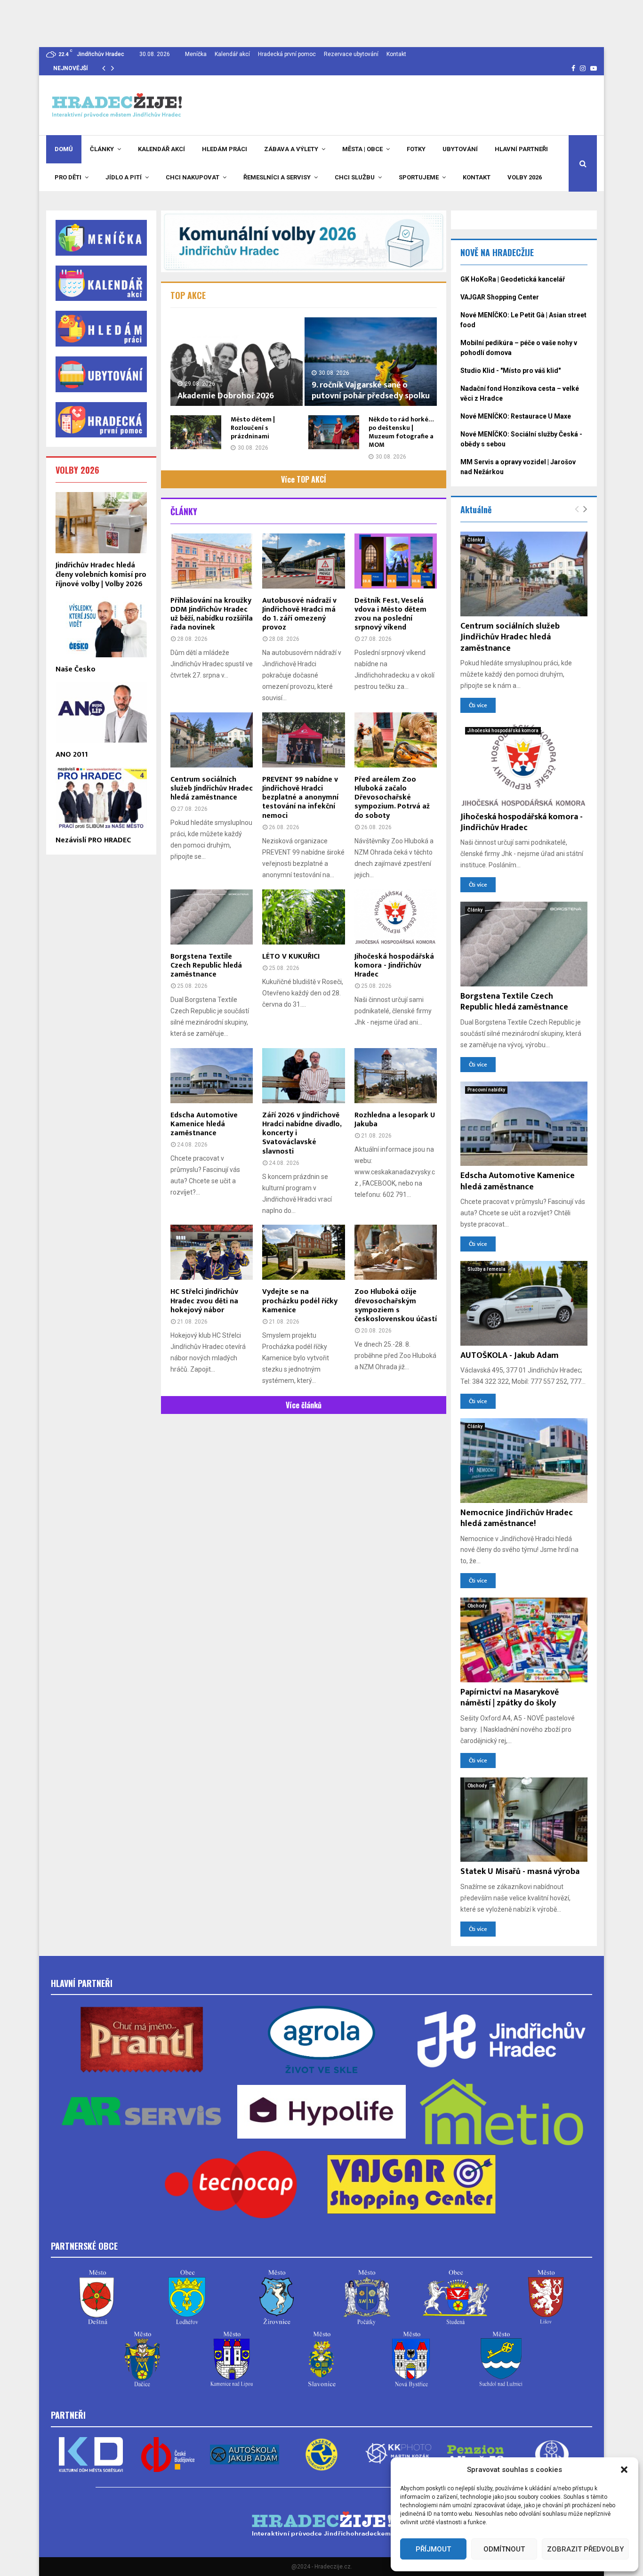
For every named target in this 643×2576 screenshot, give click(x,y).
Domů (64, 149)
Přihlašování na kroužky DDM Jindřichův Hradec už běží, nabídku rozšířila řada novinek (212, 614)
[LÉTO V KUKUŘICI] (303, 917)
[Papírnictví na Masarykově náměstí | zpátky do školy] (524, 1640)
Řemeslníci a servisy (277, 177)
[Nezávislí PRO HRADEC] (101, 797)
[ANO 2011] (101, 712)
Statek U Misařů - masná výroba (520, 1872)
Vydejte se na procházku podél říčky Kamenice (300, 1301)
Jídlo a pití (124, 177)
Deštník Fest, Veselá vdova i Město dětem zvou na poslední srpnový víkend (390, 614)
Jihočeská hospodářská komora (503, 731)
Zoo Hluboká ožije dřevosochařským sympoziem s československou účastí (396, 1305)
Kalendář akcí (232, 54)
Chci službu (355, 177)
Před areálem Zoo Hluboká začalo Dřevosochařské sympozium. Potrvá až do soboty (392, 798)
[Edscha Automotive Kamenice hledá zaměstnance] (212, 1076)
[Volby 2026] (304, 241)
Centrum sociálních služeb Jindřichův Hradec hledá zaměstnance (212, 788)
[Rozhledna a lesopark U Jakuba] (396, 1076)
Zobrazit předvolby (585, 2549)
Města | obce (362, 149)
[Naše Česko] (101, 627)
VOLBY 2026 (77, 470)
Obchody (477, 1606)
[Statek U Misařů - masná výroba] (524, 1820)
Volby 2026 (525, 177)
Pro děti (68, 177)
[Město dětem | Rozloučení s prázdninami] (196, 432)
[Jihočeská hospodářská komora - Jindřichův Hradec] (396, 917)
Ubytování (460, 149)
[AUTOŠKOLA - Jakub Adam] (524, 1303)
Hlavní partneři (521, 149)
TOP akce (188, 295)
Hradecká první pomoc (287, 54)
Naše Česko (76, 669)
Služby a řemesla (486, 1269)
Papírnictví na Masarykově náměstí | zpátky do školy (510, 1698)
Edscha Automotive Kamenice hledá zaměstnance (204, 1124)
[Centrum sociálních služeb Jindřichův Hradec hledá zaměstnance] (212, 740)
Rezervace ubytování (351, 54)
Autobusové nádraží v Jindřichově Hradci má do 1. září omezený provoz (299, 614)
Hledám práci (225, 149)
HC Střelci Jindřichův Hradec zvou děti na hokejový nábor (204, 1301)
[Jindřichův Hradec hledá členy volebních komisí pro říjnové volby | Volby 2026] (101, 522)
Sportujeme (419, 177)
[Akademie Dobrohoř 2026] (237, 361)
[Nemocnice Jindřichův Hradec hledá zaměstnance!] (524, 1461)
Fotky (416, 149)
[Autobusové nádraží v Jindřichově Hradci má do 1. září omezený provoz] (303, 561)
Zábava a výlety (291, 149)
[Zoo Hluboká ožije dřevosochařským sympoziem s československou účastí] (396, 1252)
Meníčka (196, 54)
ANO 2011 (72, 755)
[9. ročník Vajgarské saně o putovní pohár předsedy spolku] (371, 361)
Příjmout (433, 2549)
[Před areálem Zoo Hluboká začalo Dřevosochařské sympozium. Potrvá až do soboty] (396, 740)
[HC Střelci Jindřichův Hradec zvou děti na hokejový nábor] (212, 1252)
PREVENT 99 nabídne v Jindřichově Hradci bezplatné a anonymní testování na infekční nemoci (300, 798)
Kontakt (396, 54)
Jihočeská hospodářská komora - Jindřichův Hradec (394, 965)
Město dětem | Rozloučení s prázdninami (253, 428)
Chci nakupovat (193, 177)
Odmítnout (504, 2549)
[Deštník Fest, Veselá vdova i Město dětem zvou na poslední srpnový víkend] (396, 561)
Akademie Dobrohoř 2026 (226, 396)
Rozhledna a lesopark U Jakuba (395, 1120)
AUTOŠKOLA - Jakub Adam (510, 1356)
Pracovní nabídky (486, 1090)
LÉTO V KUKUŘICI (291, 957)
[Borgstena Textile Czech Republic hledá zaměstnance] (212, 917)
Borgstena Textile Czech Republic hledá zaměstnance (206, 965)
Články (102, 149)
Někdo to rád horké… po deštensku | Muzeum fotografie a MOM (401, 432)
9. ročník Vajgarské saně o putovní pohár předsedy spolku (371, 391)
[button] (624, 2470)
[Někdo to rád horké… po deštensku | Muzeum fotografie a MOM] (334, 432)
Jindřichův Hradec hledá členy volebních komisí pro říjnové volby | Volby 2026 (101, 575)
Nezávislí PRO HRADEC (93, 840)
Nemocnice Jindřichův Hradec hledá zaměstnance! (517, 1518)
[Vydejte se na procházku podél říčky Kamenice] (303, 1252)
